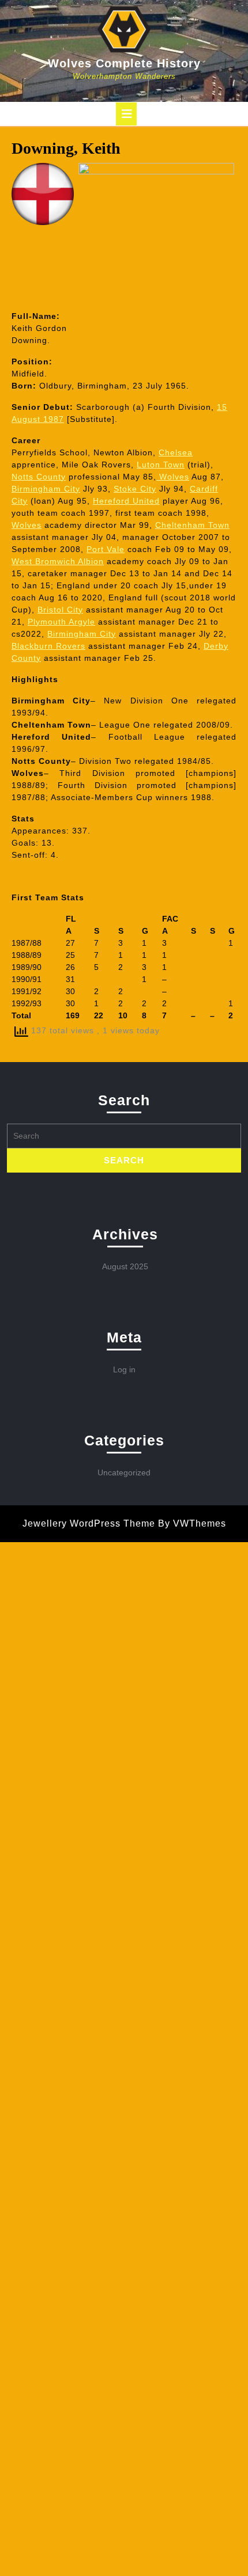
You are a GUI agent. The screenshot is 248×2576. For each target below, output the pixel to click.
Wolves (173, 477)
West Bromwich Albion (58, 561)
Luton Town (161, 465)
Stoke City (135, 489)
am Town (192, 525)
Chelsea (176, 452)
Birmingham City (46, 489)
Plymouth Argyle (61, 622)
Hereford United (126, 501)
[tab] (126, 114)
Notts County (39, 477)
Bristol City (60, 610)
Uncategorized (124, 1472)
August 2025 (125, 1266)
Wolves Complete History (124, 63)
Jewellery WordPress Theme (89, 1523)
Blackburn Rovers (48, 646)
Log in (124, 1369)
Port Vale (106, 549)
